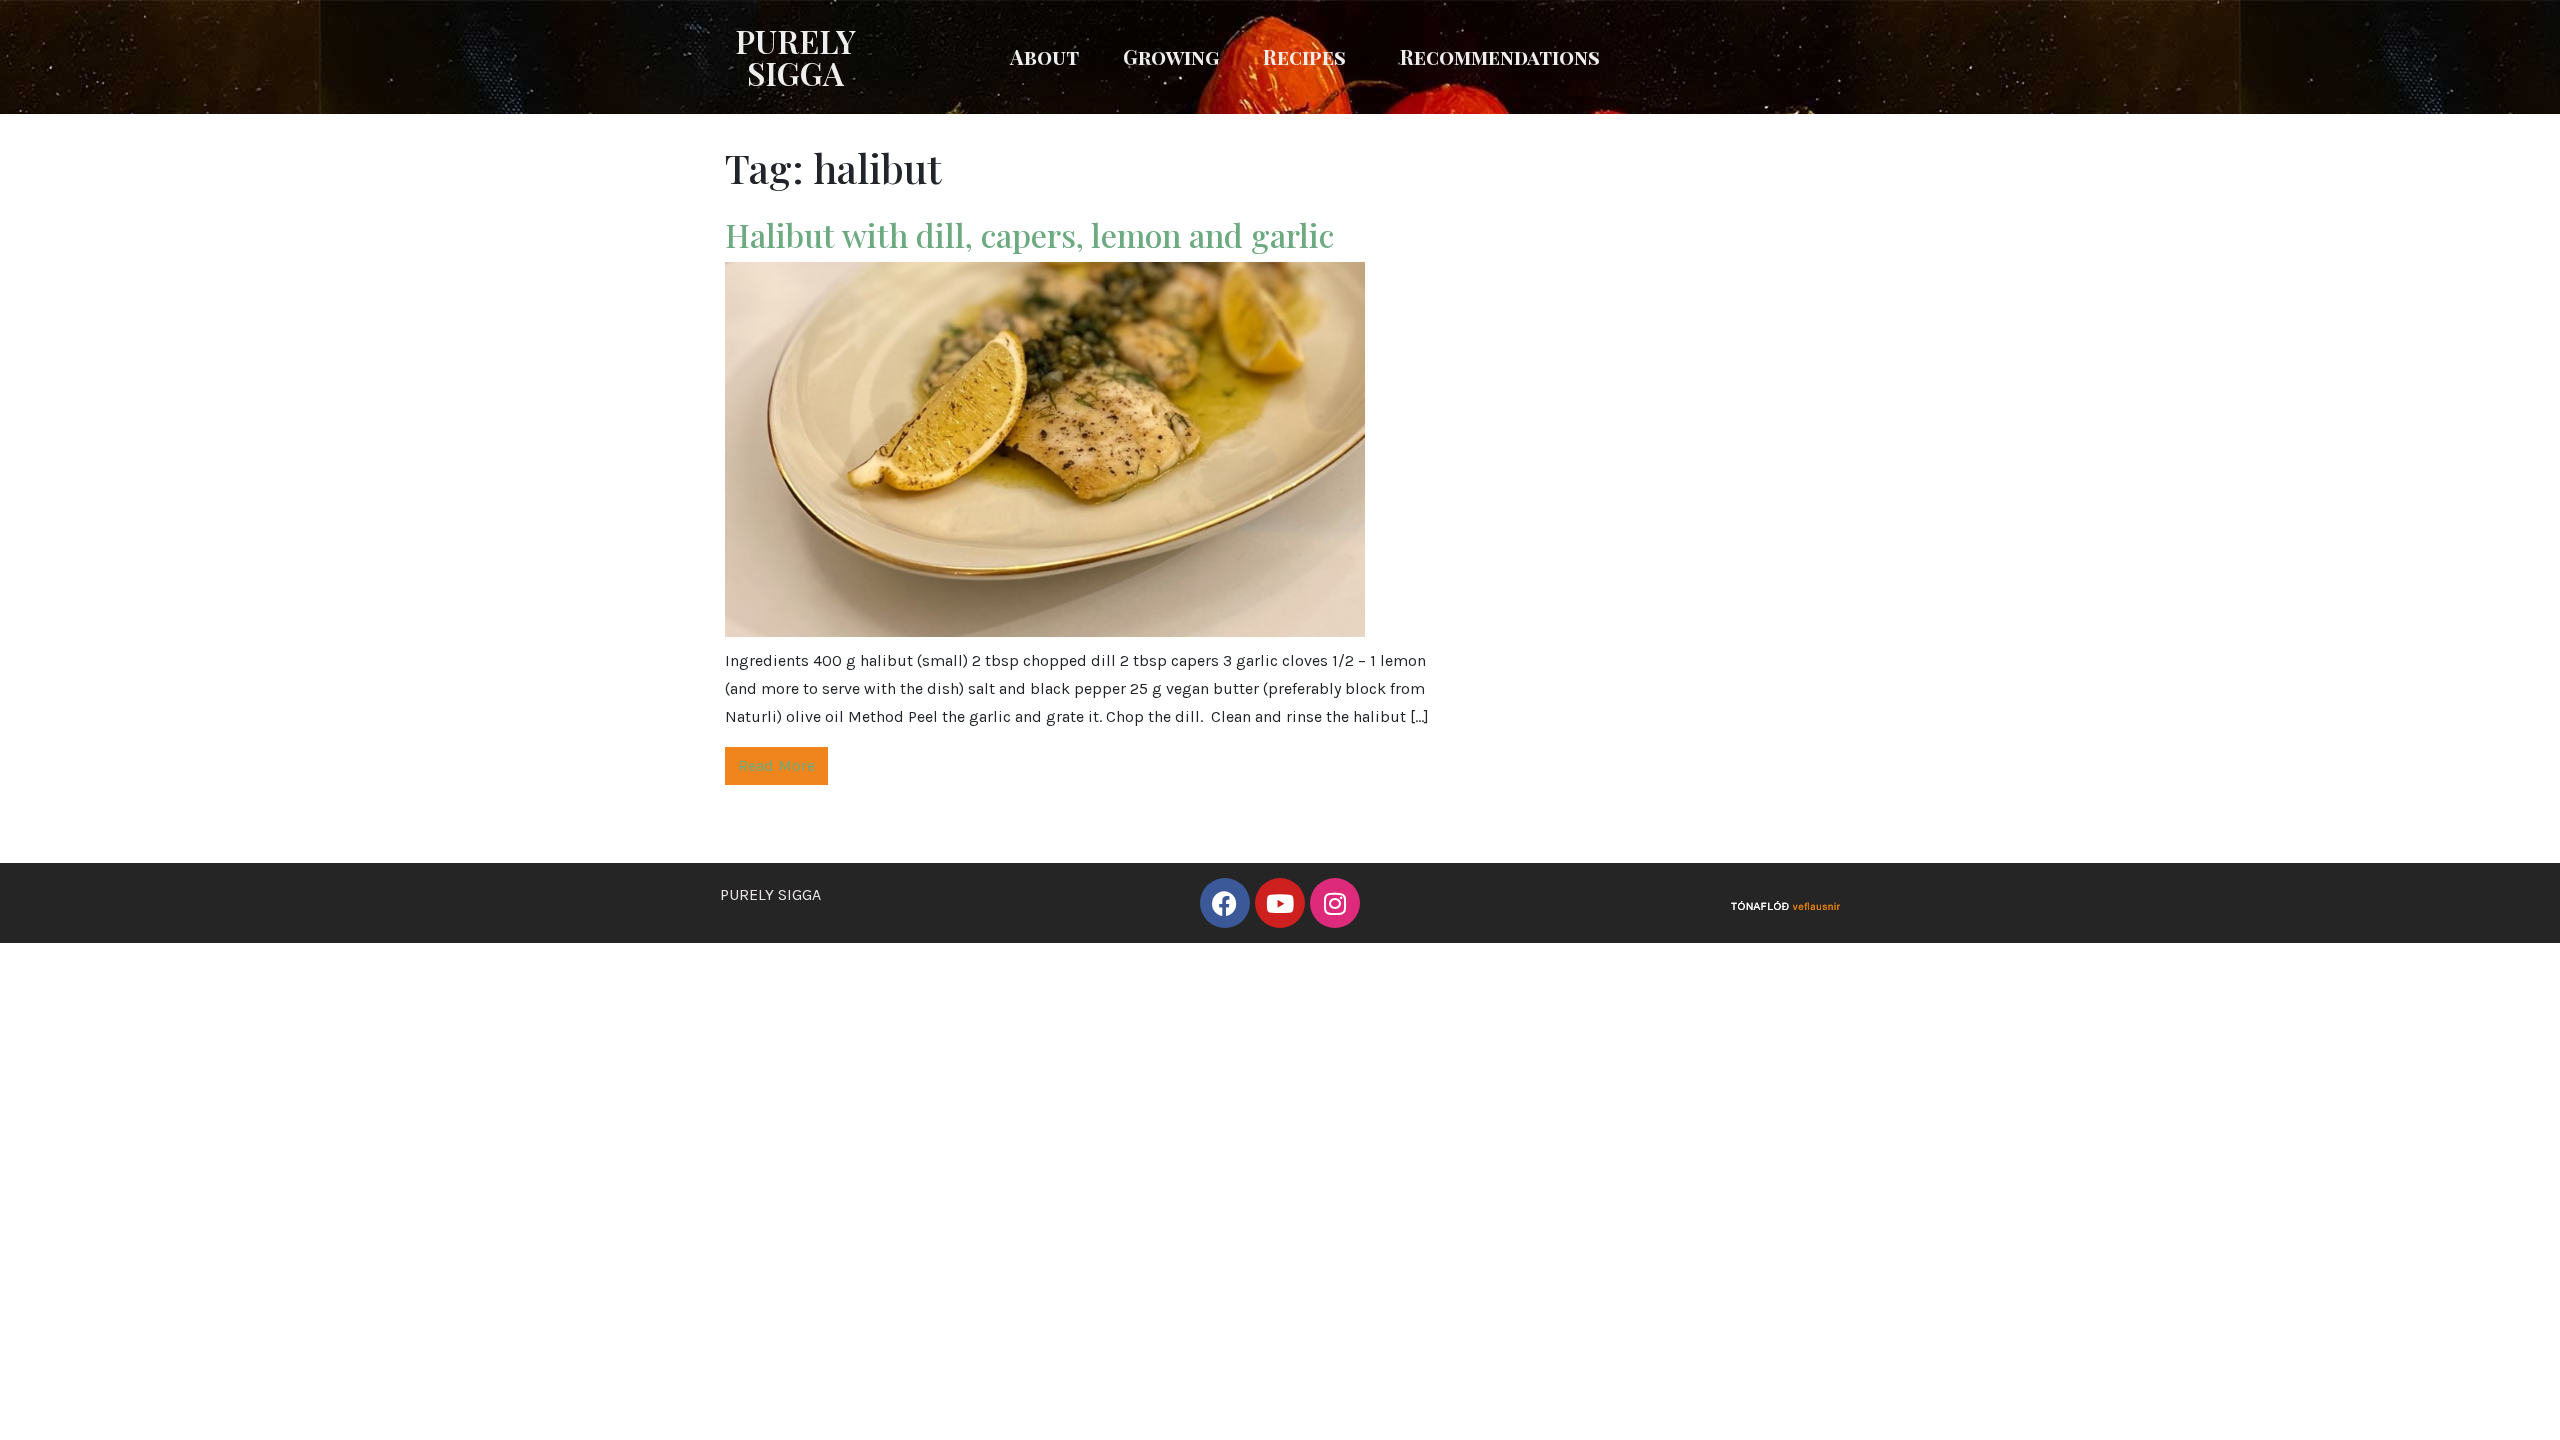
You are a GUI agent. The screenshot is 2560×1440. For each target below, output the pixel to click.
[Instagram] (1335, 903)
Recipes (1304, 56)
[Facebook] (1225, 903)
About (1044, 56)
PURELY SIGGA (795, 56)
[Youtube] (1280, 903)
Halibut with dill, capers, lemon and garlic (1033, 234)
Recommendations (1500, 56)
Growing (1171, 56)
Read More (776, 765)
